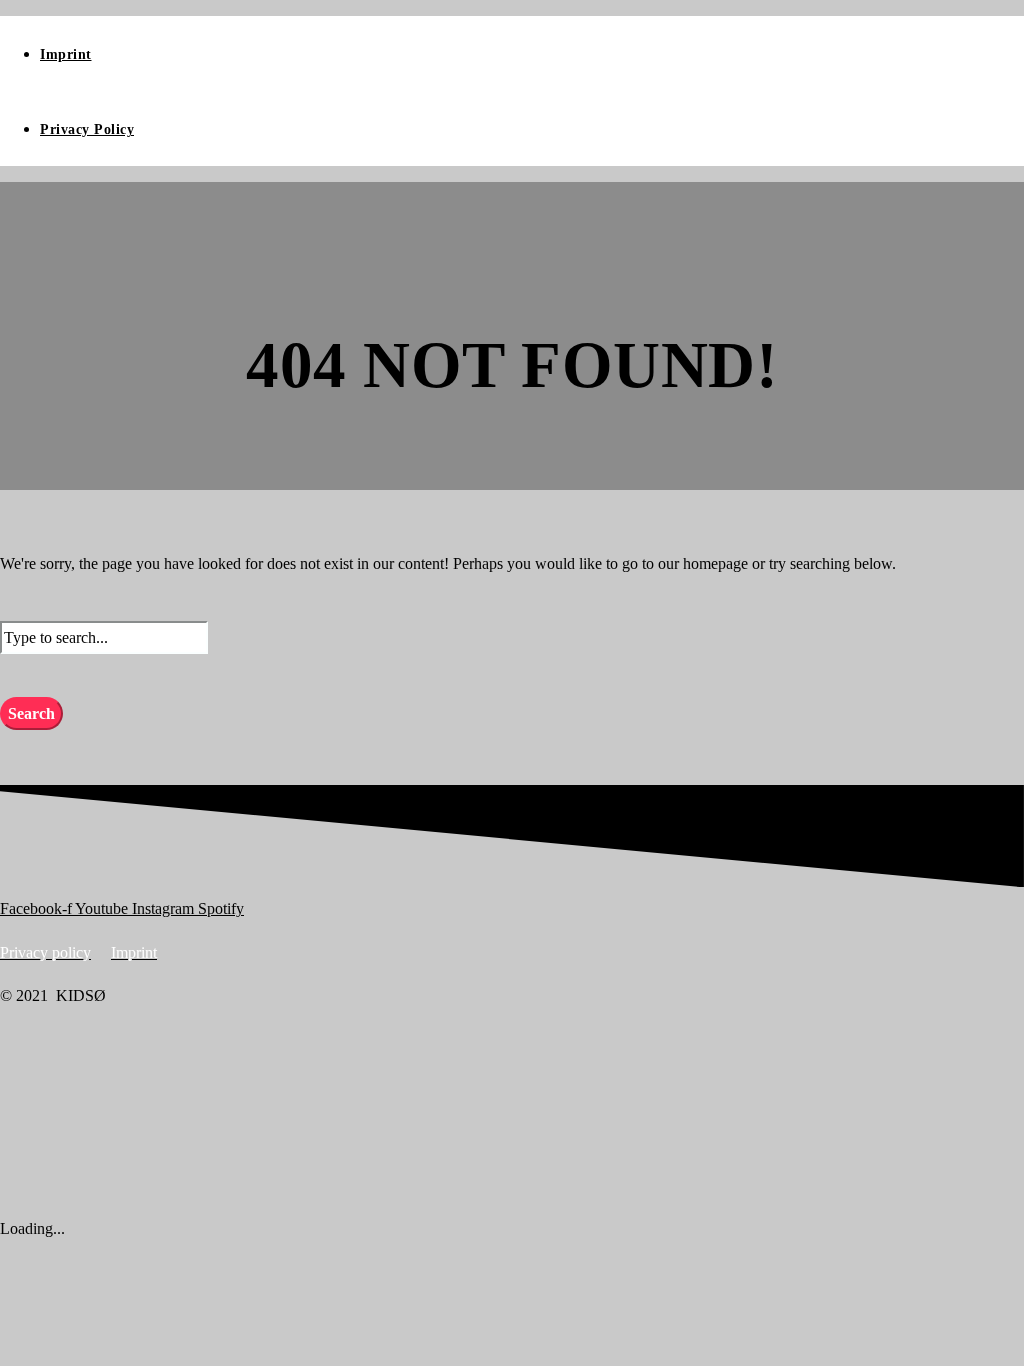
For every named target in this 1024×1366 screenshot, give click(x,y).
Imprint (66, 54)
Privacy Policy (87, 129)
